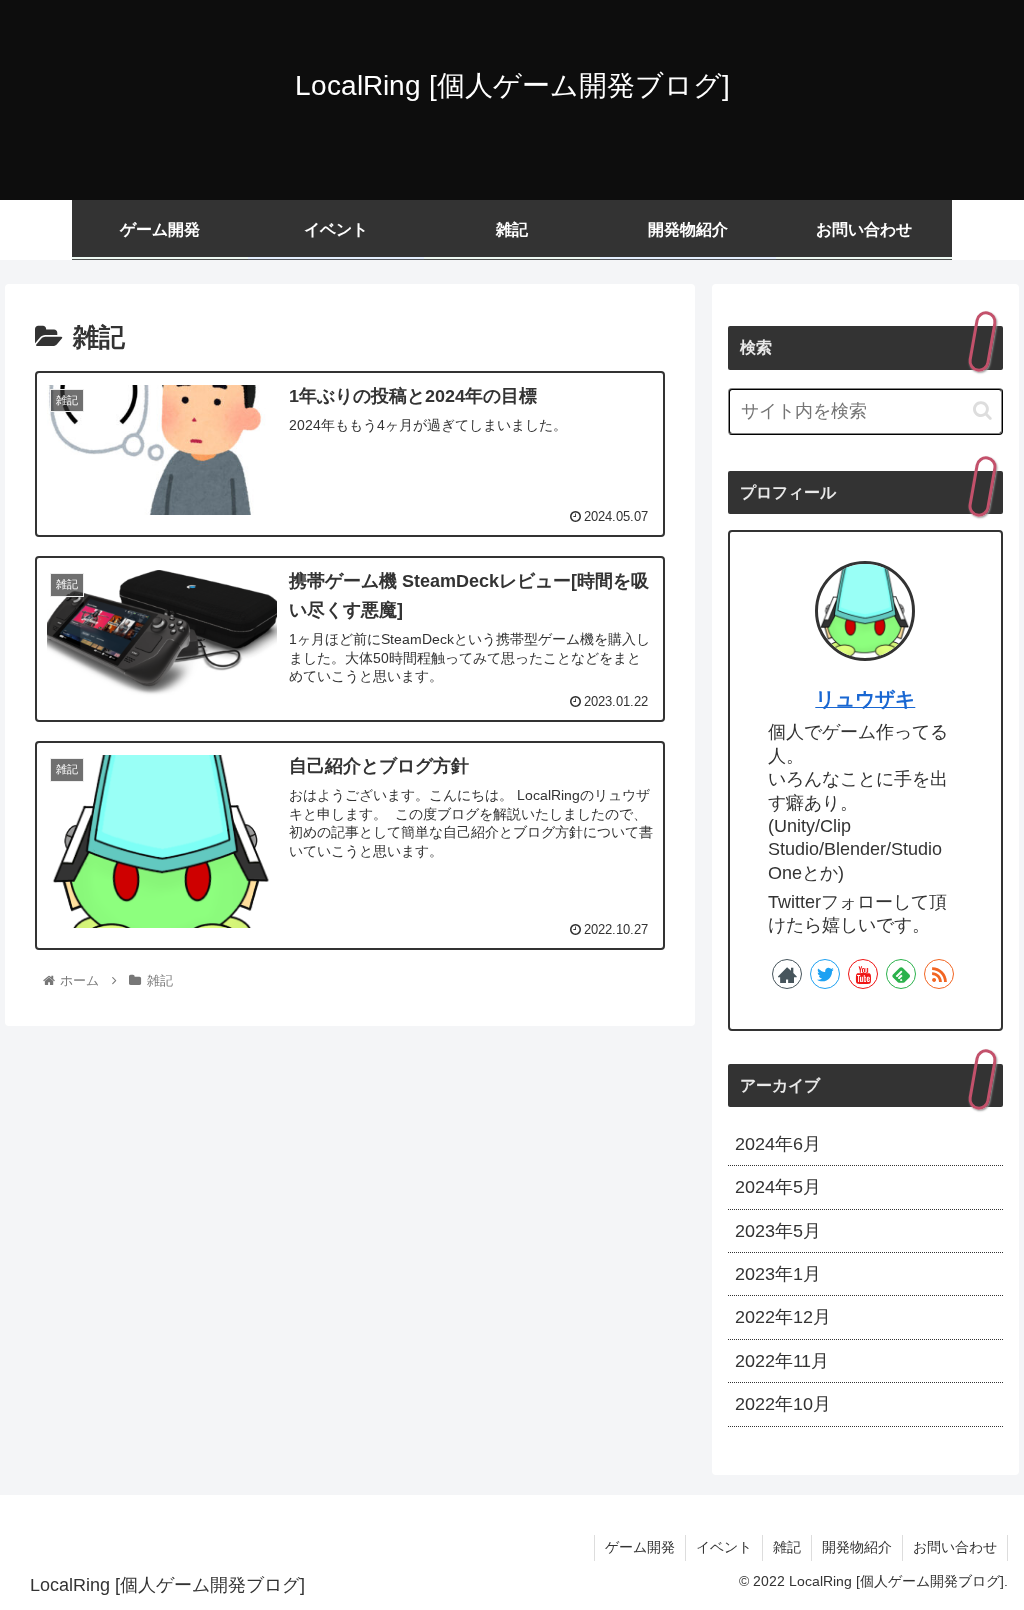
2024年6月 (778, 1144)
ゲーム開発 (640, 1547)
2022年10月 (783, 1404)
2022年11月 (782, 1361)
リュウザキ (865, 699)
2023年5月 (778, 1231)
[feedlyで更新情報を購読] (901, 974)
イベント (724, 1547)
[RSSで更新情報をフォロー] (939, 974)
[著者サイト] (787, 974)
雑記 (787, 1547)
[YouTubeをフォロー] (863, 974)
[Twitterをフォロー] (825, 974)
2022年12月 (783, 1317)
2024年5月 (778, 1187)
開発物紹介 (857, 1547)
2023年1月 (778, 1274)
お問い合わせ (955, 1547)
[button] (982, 410)
